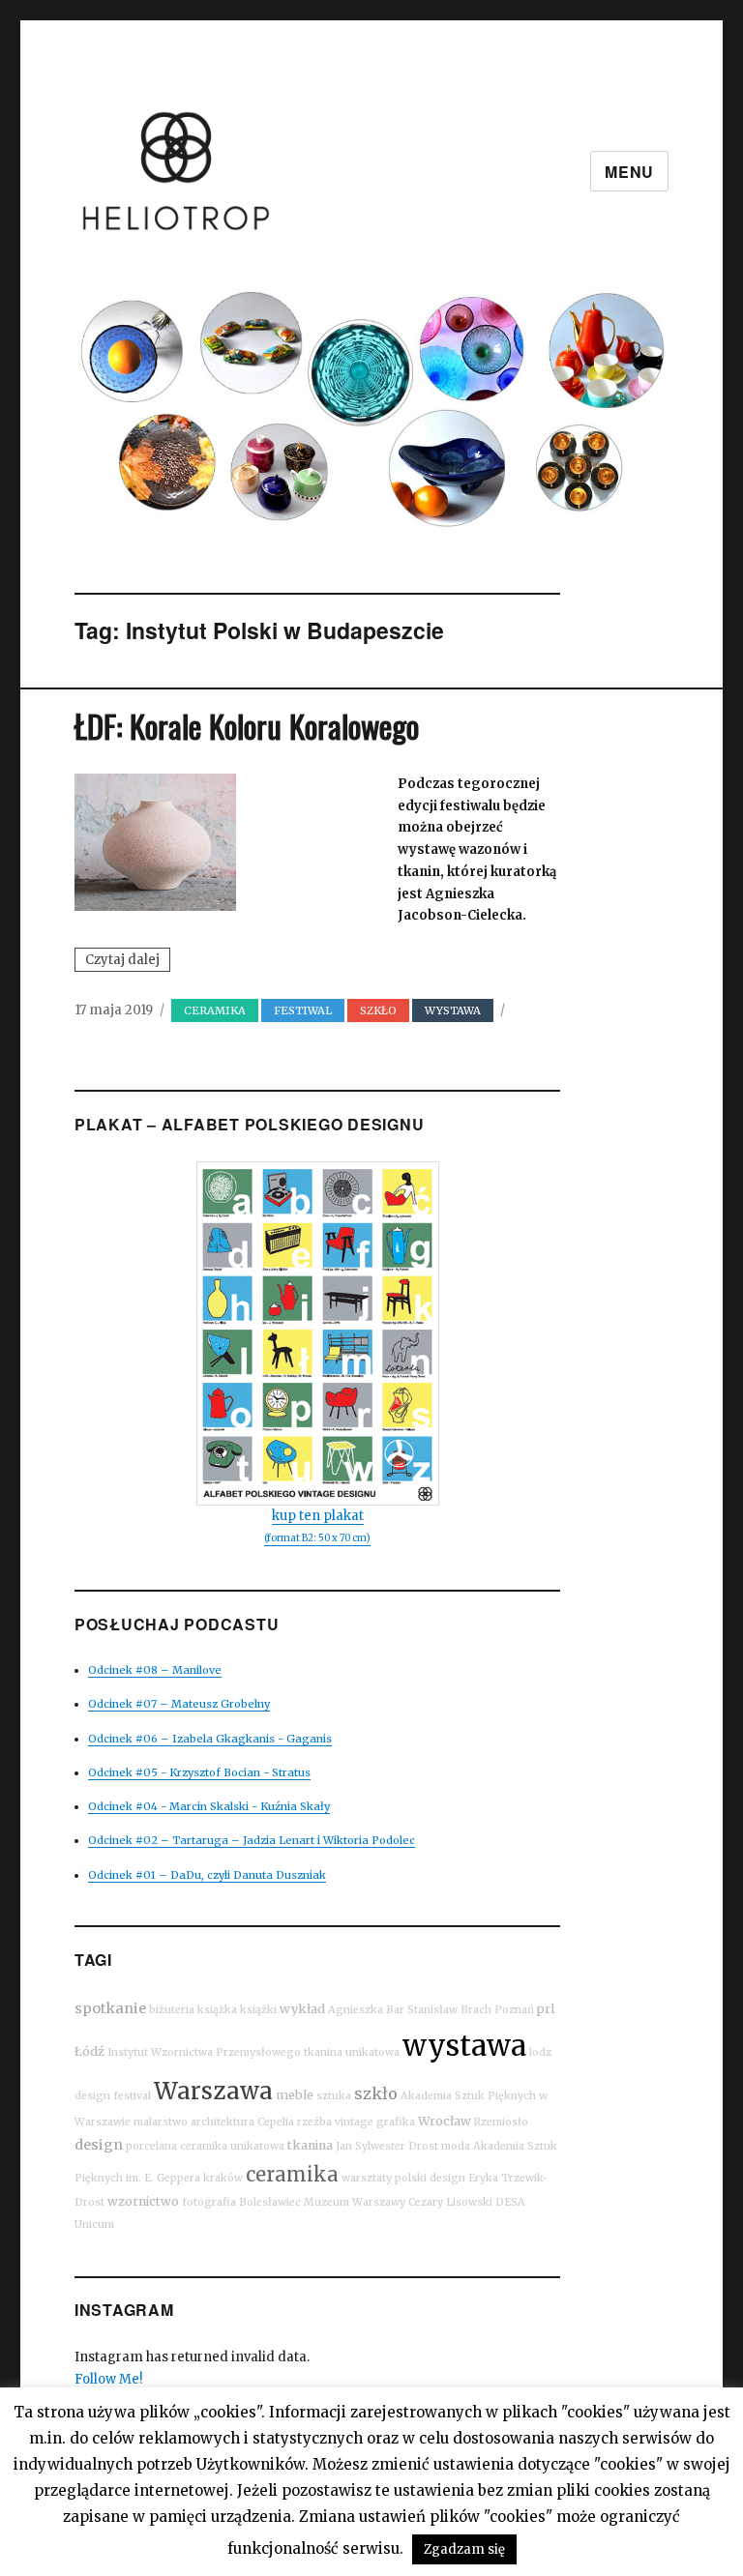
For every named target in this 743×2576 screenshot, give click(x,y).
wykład (302, 2009)
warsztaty (367, 2178)
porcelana (151, 2146)
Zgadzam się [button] (464, 2549)
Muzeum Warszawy (355, 2202)
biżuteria (172, 2010)
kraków (223, 2178)
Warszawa (213, 2091)
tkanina (310, 2145)
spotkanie (110, 2008)
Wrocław (445, 2121)
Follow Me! (108, 2379)
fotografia (209, 2202)
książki (258, 2010)
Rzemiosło (501, 2122)
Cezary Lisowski (450, 2202)
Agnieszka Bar (366, 2010)
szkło (376, 2093)
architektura (223, 2122)
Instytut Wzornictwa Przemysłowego (204, 2052)
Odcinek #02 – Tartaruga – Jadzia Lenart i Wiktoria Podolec (252, 1840)
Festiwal (303, 1010)
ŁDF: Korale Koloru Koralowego (247, 726)
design (99, 2145)
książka (217, 2010)
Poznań (514, 2010)
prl (546, 2009)
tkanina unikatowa (352, 2052)
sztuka (334, 2096)
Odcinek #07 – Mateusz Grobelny (179, 1704)
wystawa (464, 2046)
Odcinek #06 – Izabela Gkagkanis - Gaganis (210, 1739)
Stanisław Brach (449, 2010)
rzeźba (314, 2122)
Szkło (378, 1010)
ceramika (292, 2174)
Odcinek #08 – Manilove (155, 1670)
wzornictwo (143, 2201)
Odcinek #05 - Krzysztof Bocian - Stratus (199, 1772)
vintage (354, 2122)
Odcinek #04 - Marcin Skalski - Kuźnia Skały (209, 1806)
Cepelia (276, 2122)
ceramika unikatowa (232, 2146)
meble (295, 2095)
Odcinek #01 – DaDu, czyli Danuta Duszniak (207, 1875)
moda (456, 2146)
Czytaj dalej (128, 961)
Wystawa (453, 1010)
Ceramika (215, 1010)
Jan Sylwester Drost (387, 2146)
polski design (430, 2178)
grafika (396, 2122)
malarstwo (161, 2122)
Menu (629, 172)
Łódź (89, 2051)
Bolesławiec (270, 2202)
